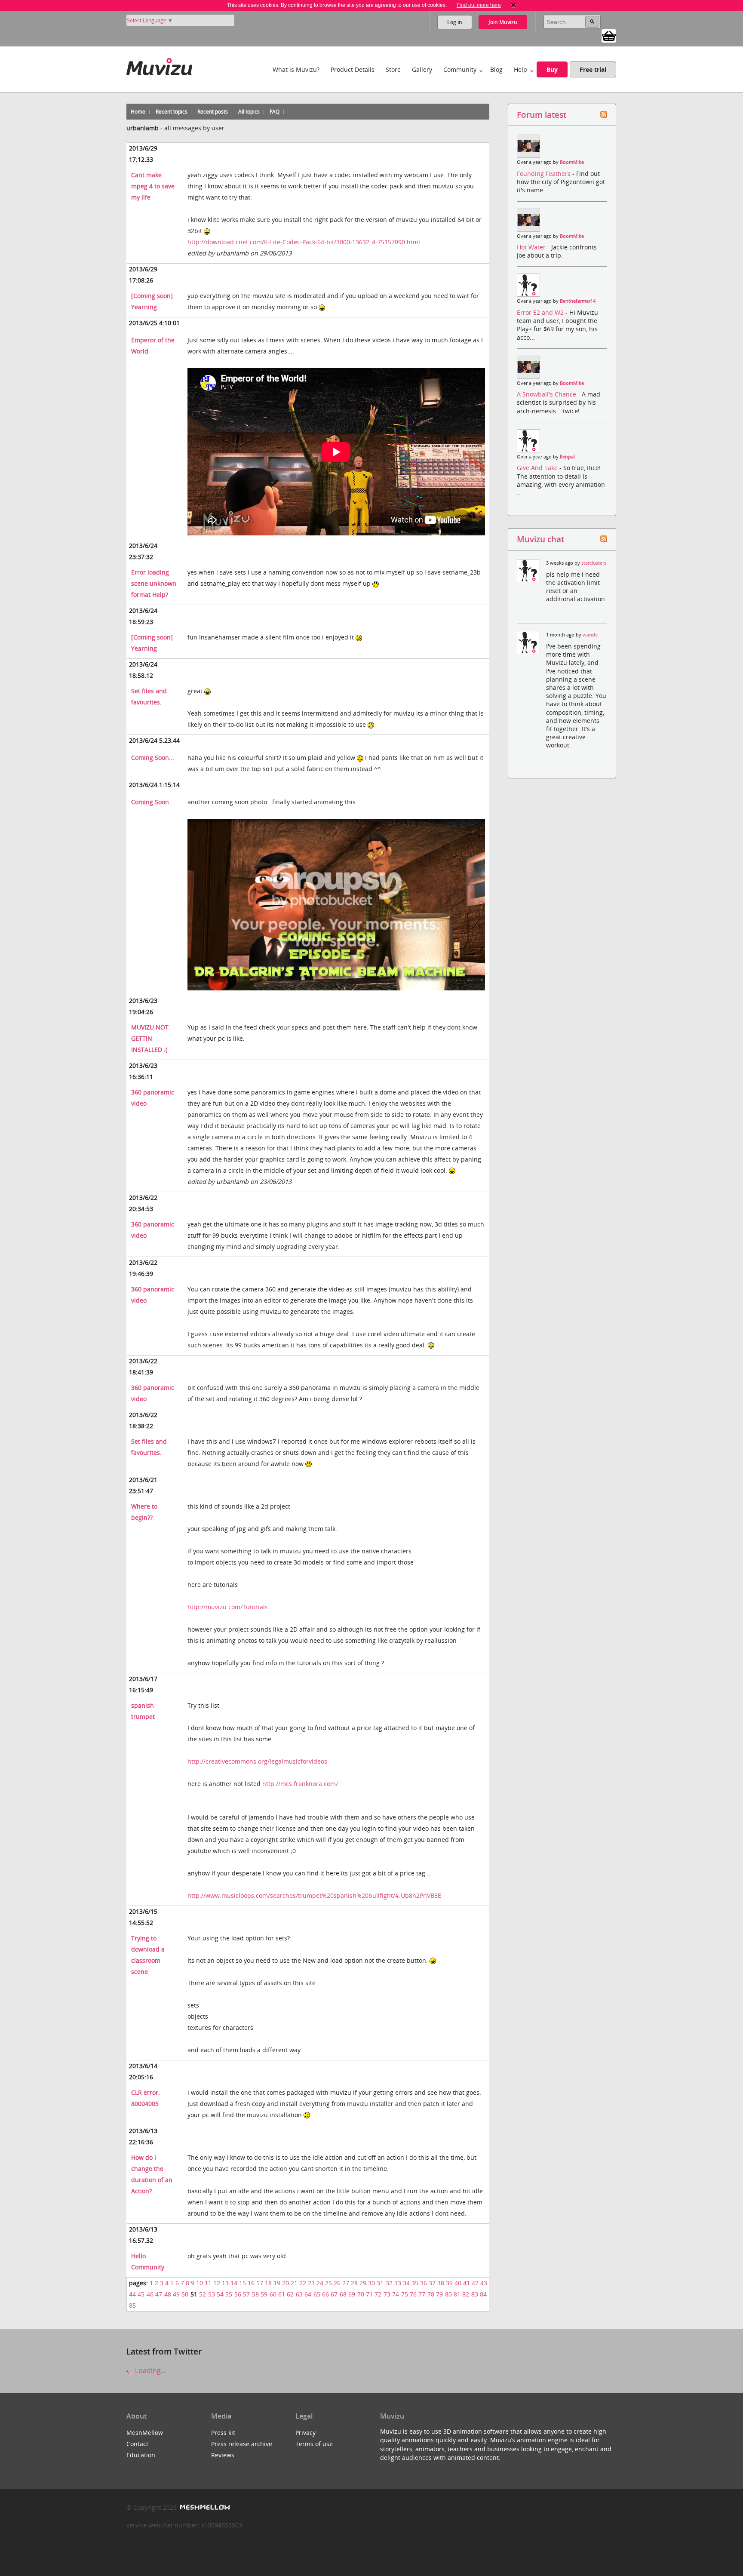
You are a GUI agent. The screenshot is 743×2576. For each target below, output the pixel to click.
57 (246, 2294)
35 (415, 2283)
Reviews (223, 2455)
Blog (496, 69)
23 (311, 2283)
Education (141, 2455)
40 (458, 2283)
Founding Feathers (545, 174)
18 (268, 2283)
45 (141, 2294)
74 (396, 2294)
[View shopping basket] (609, 35)
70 (361, 2294)
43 (484, 2283)
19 (277, 2283)
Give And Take (538, 468)
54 (220, 2294)
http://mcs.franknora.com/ (300, 1784)
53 (212, 2294)
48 (168, 2294)
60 (273, 2294)
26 (337, 2283)
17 (260, 2283)
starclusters (594, 563)
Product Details (353, 69)
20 (286, 2283)
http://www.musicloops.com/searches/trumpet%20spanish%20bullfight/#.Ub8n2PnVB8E (314, 1895)
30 (371, 2283)
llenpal (567, 457)
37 (432, 2283)
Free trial (593, 69)
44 (132, 2294)
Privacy (305, 2433)
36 (424, 2283)
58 (255, 2294)
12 (217, 2283)
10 (200, 2283)
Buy (552, 69)
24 (320, 2283)
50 (185, 2294)
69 (352, 2294)
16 (251, 2283)
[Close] (513, 5)
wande (590, 635)
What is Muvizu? (296, 69)
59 (264, 2294)
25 (329, 2283)
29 (363, 2283)
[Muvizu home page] (159, 65)
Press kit (223, 2433)
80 (448, 2294)
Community (460, 69)
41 (467, 2283)
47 (159, 2294)
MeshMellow (145, 2433)
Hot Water (532, 247)
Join (503, 22)
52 (203, 2294)
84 (483, 2294)
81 (457, 2294)
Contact (137, 2444)
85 (132, 2305)
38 (441, 2283)
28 (354, 2283)
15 (243, 2283)
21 (294, 2283)
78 (431, 2294)
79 (439, 2294)
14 (234, 2283)
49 (176, 2294)
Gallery (422, 69)
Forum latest (542, 115)
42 (475, 2283)
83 (475, 2294)
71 (369, 2294)
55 (229, 2294)
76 (413, 2294)
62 (290, 2294)
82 (466, 2294)
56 (238, 2294)
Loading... (150, 2370)
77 (422, 2294)
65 (317, 2294)
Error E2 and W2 (541, 312)
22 (303, 2283)
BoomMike (572, 162)
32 (389, 2283)
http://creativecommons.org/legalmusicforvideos (257, 1761)
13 (225, 2283)
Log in (455, 22)
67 (334, 2294)
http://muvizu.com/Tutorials (228, 1607)
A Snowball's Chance (547, 394)
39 (449, 2283)
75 (405, 2294)
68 (343, 2294)
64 (308, 2294)
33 (398, 2283)
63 (299, 2294)
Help (520, 69)
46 (150, 2294)
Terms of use (314, 2444)
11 (208, 2283)
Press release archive (242, 2444)
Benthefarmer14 (578, 301)
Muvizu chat (540, 539)
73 (387, 2294)
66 (325, 2294)
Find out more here (479, 5)
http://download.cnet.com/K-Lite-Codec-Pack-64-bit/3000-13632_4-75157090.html (304, 242)
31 (380, 2283)
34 (406, 2283)
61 (282, 2294)
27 (346, 2283)
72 (378, 2294)
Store (393, 69)
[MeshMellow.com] (204, 2507)
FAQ (275, 112)
